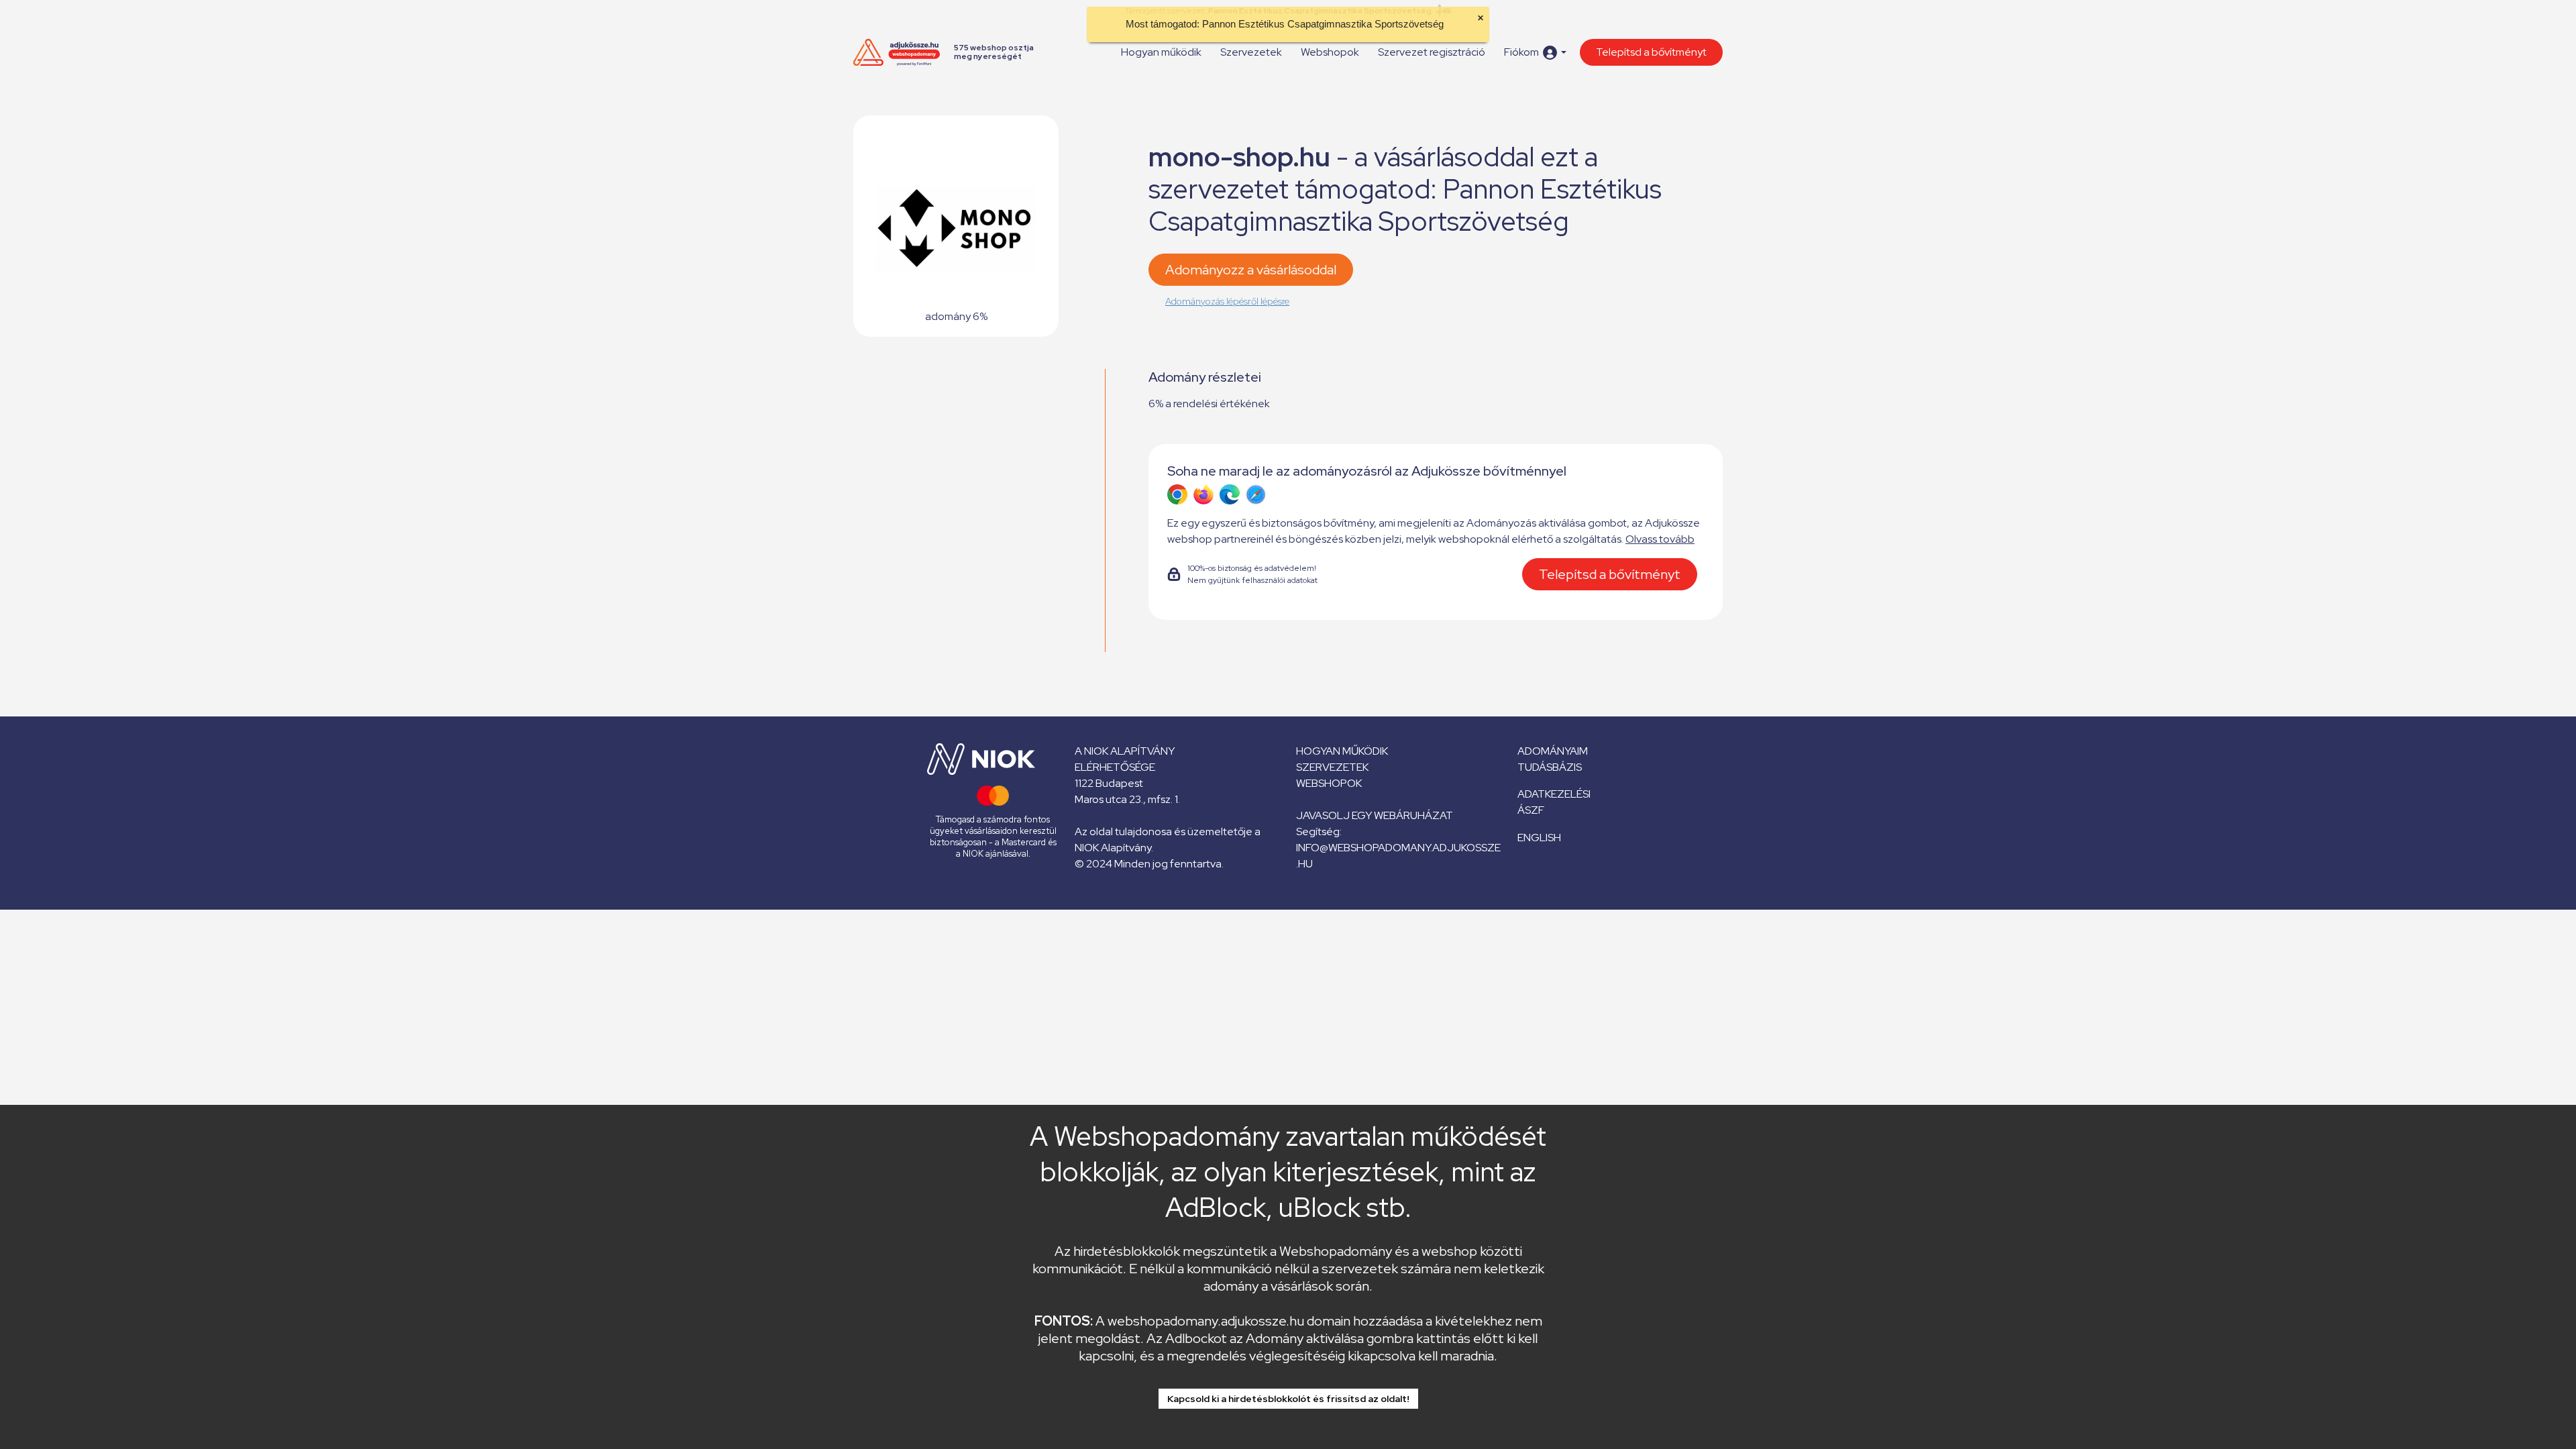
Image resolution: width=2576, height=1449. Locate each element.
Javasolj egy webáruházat (1375, 815)
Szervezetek (1251, 52)
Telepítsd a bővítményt (1651, 52)
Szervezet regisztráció (1432, 52)
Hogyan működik (1161, 52)
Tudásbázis (1550, 767)
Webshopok (1330, 52)
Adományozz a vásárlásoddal (1251, 270)
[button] (1535, 53)
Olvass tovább (1660, 539)
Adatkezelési (1554, 794)
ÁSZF (1531, 810)
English (1539, 838)
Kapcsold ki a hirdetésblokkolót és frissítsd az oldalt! (1288, 1399)
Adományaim (1553, 751)
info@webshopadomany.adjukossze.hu (1398, 856)
